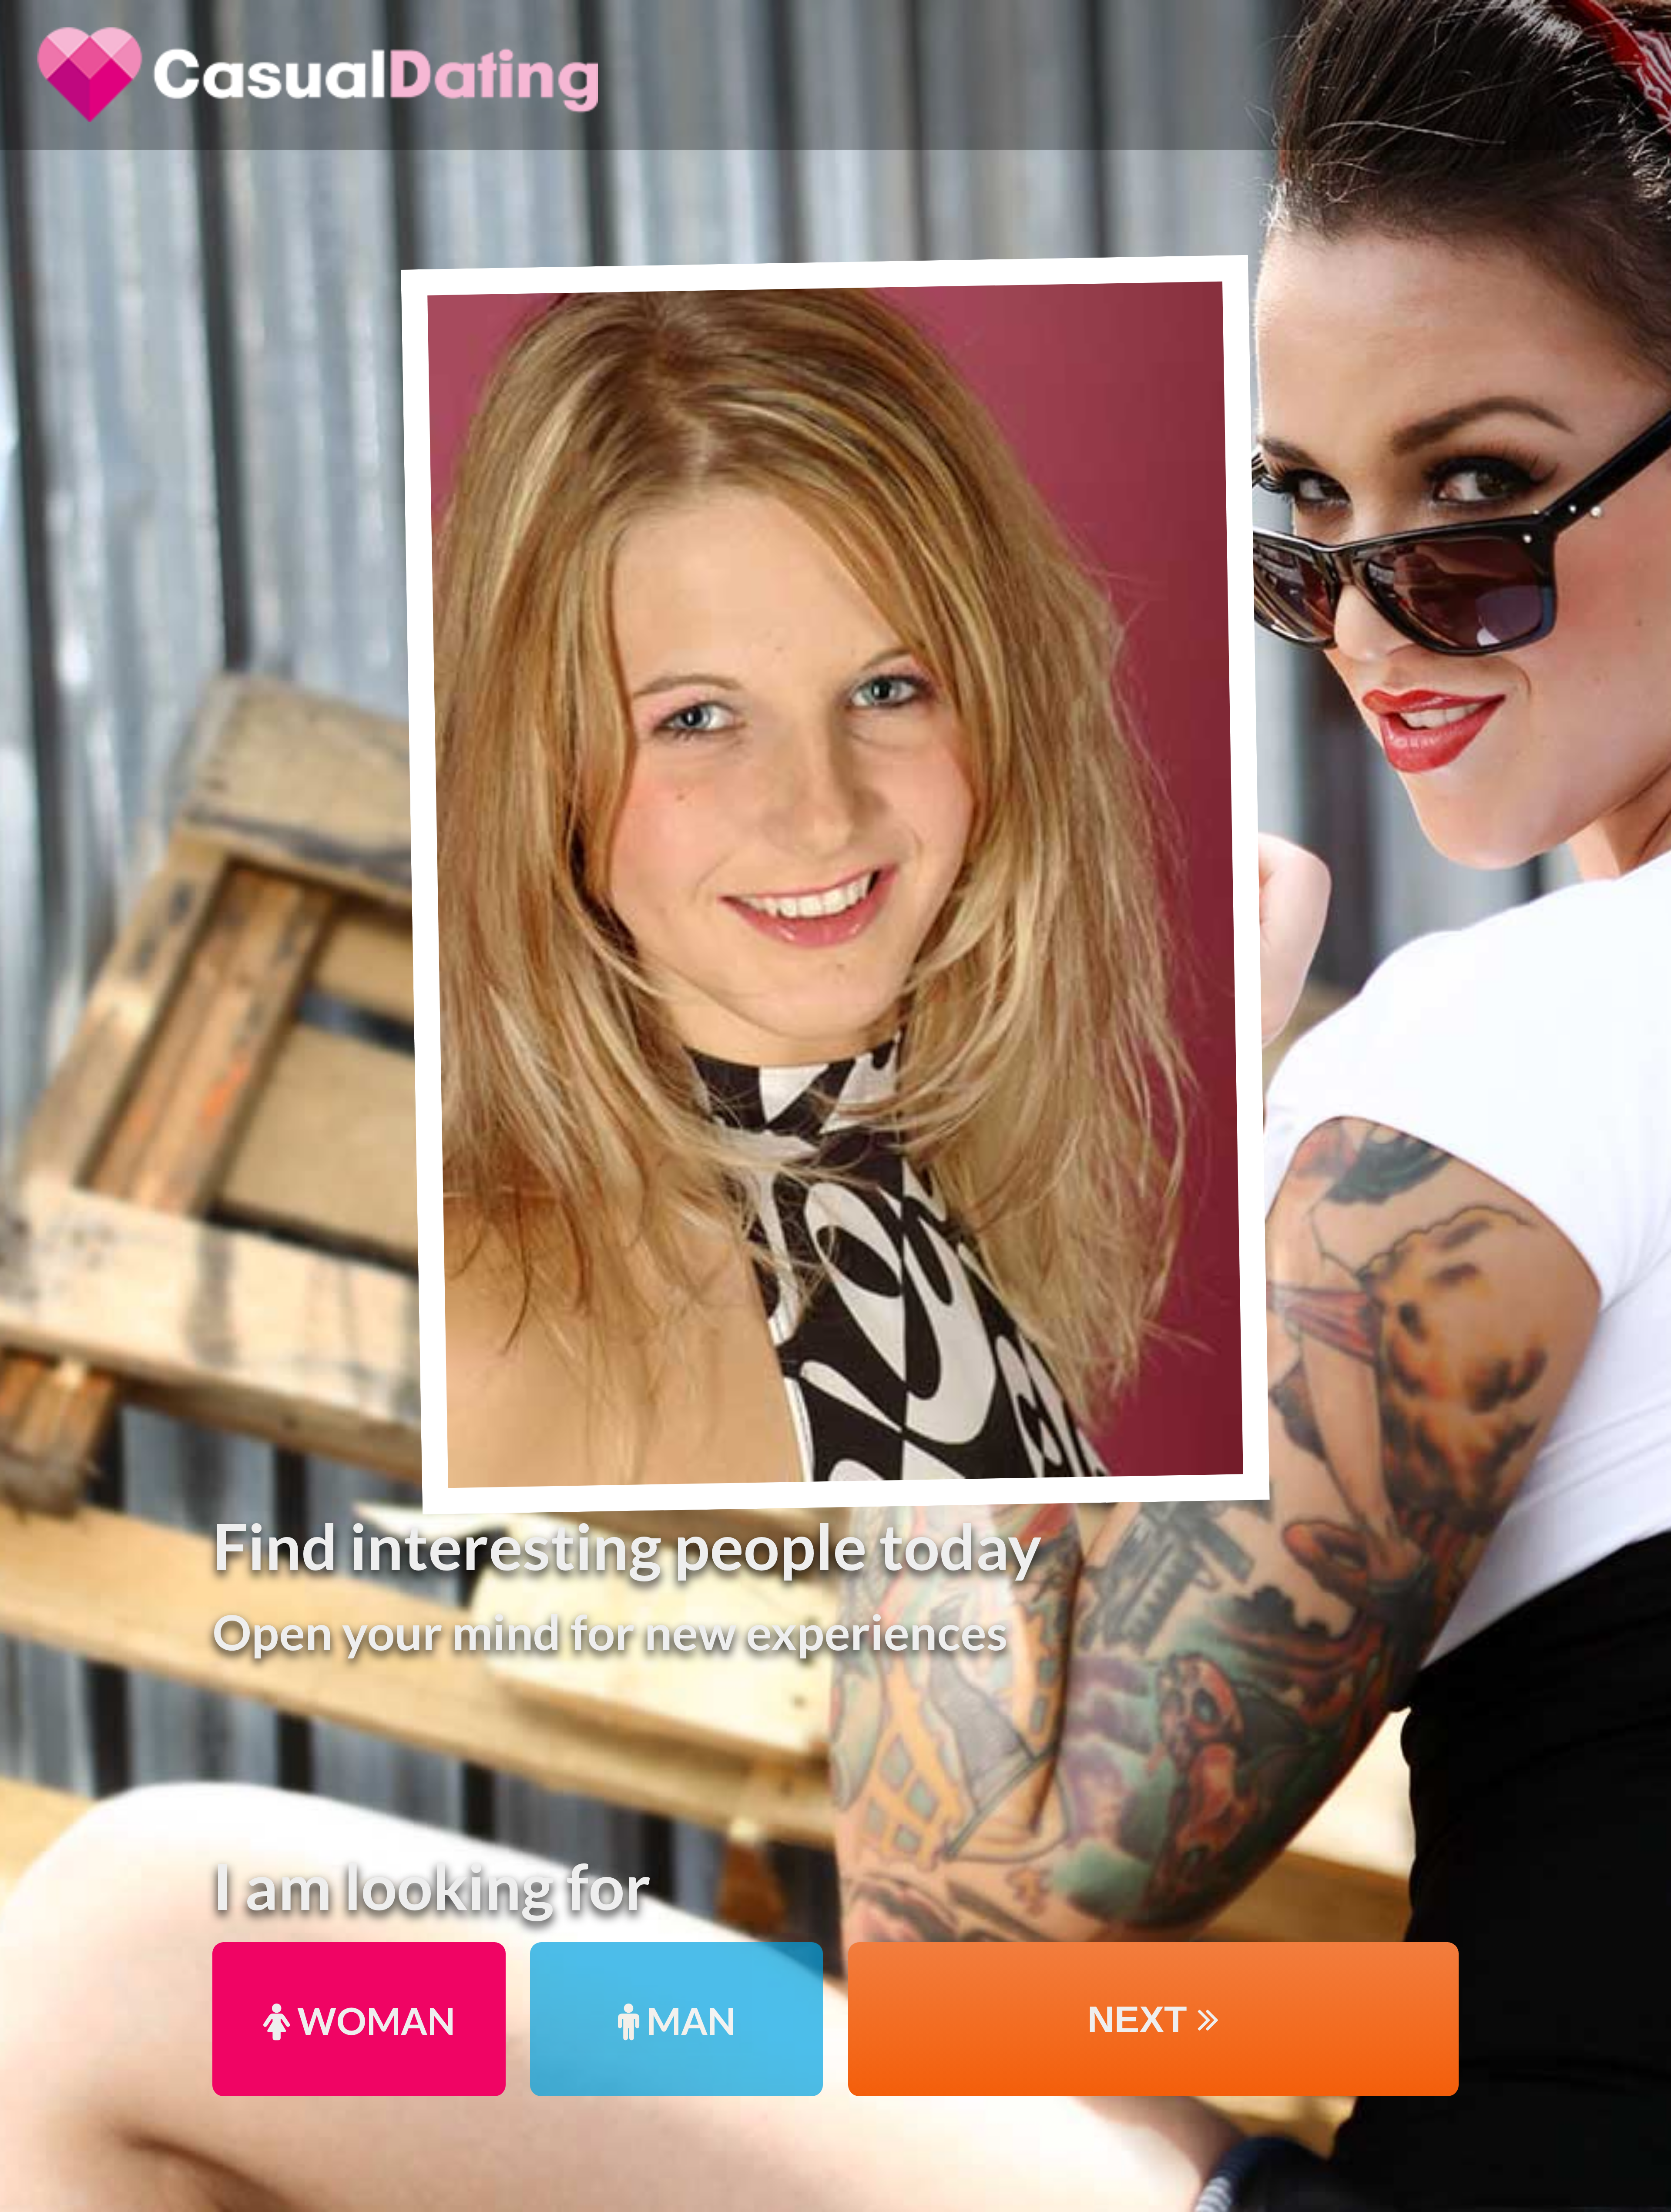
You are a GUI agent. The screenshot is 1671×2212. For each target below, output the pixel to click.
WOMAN (372, 2020)
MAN (687, 2020)
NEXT (1143, 2019)
